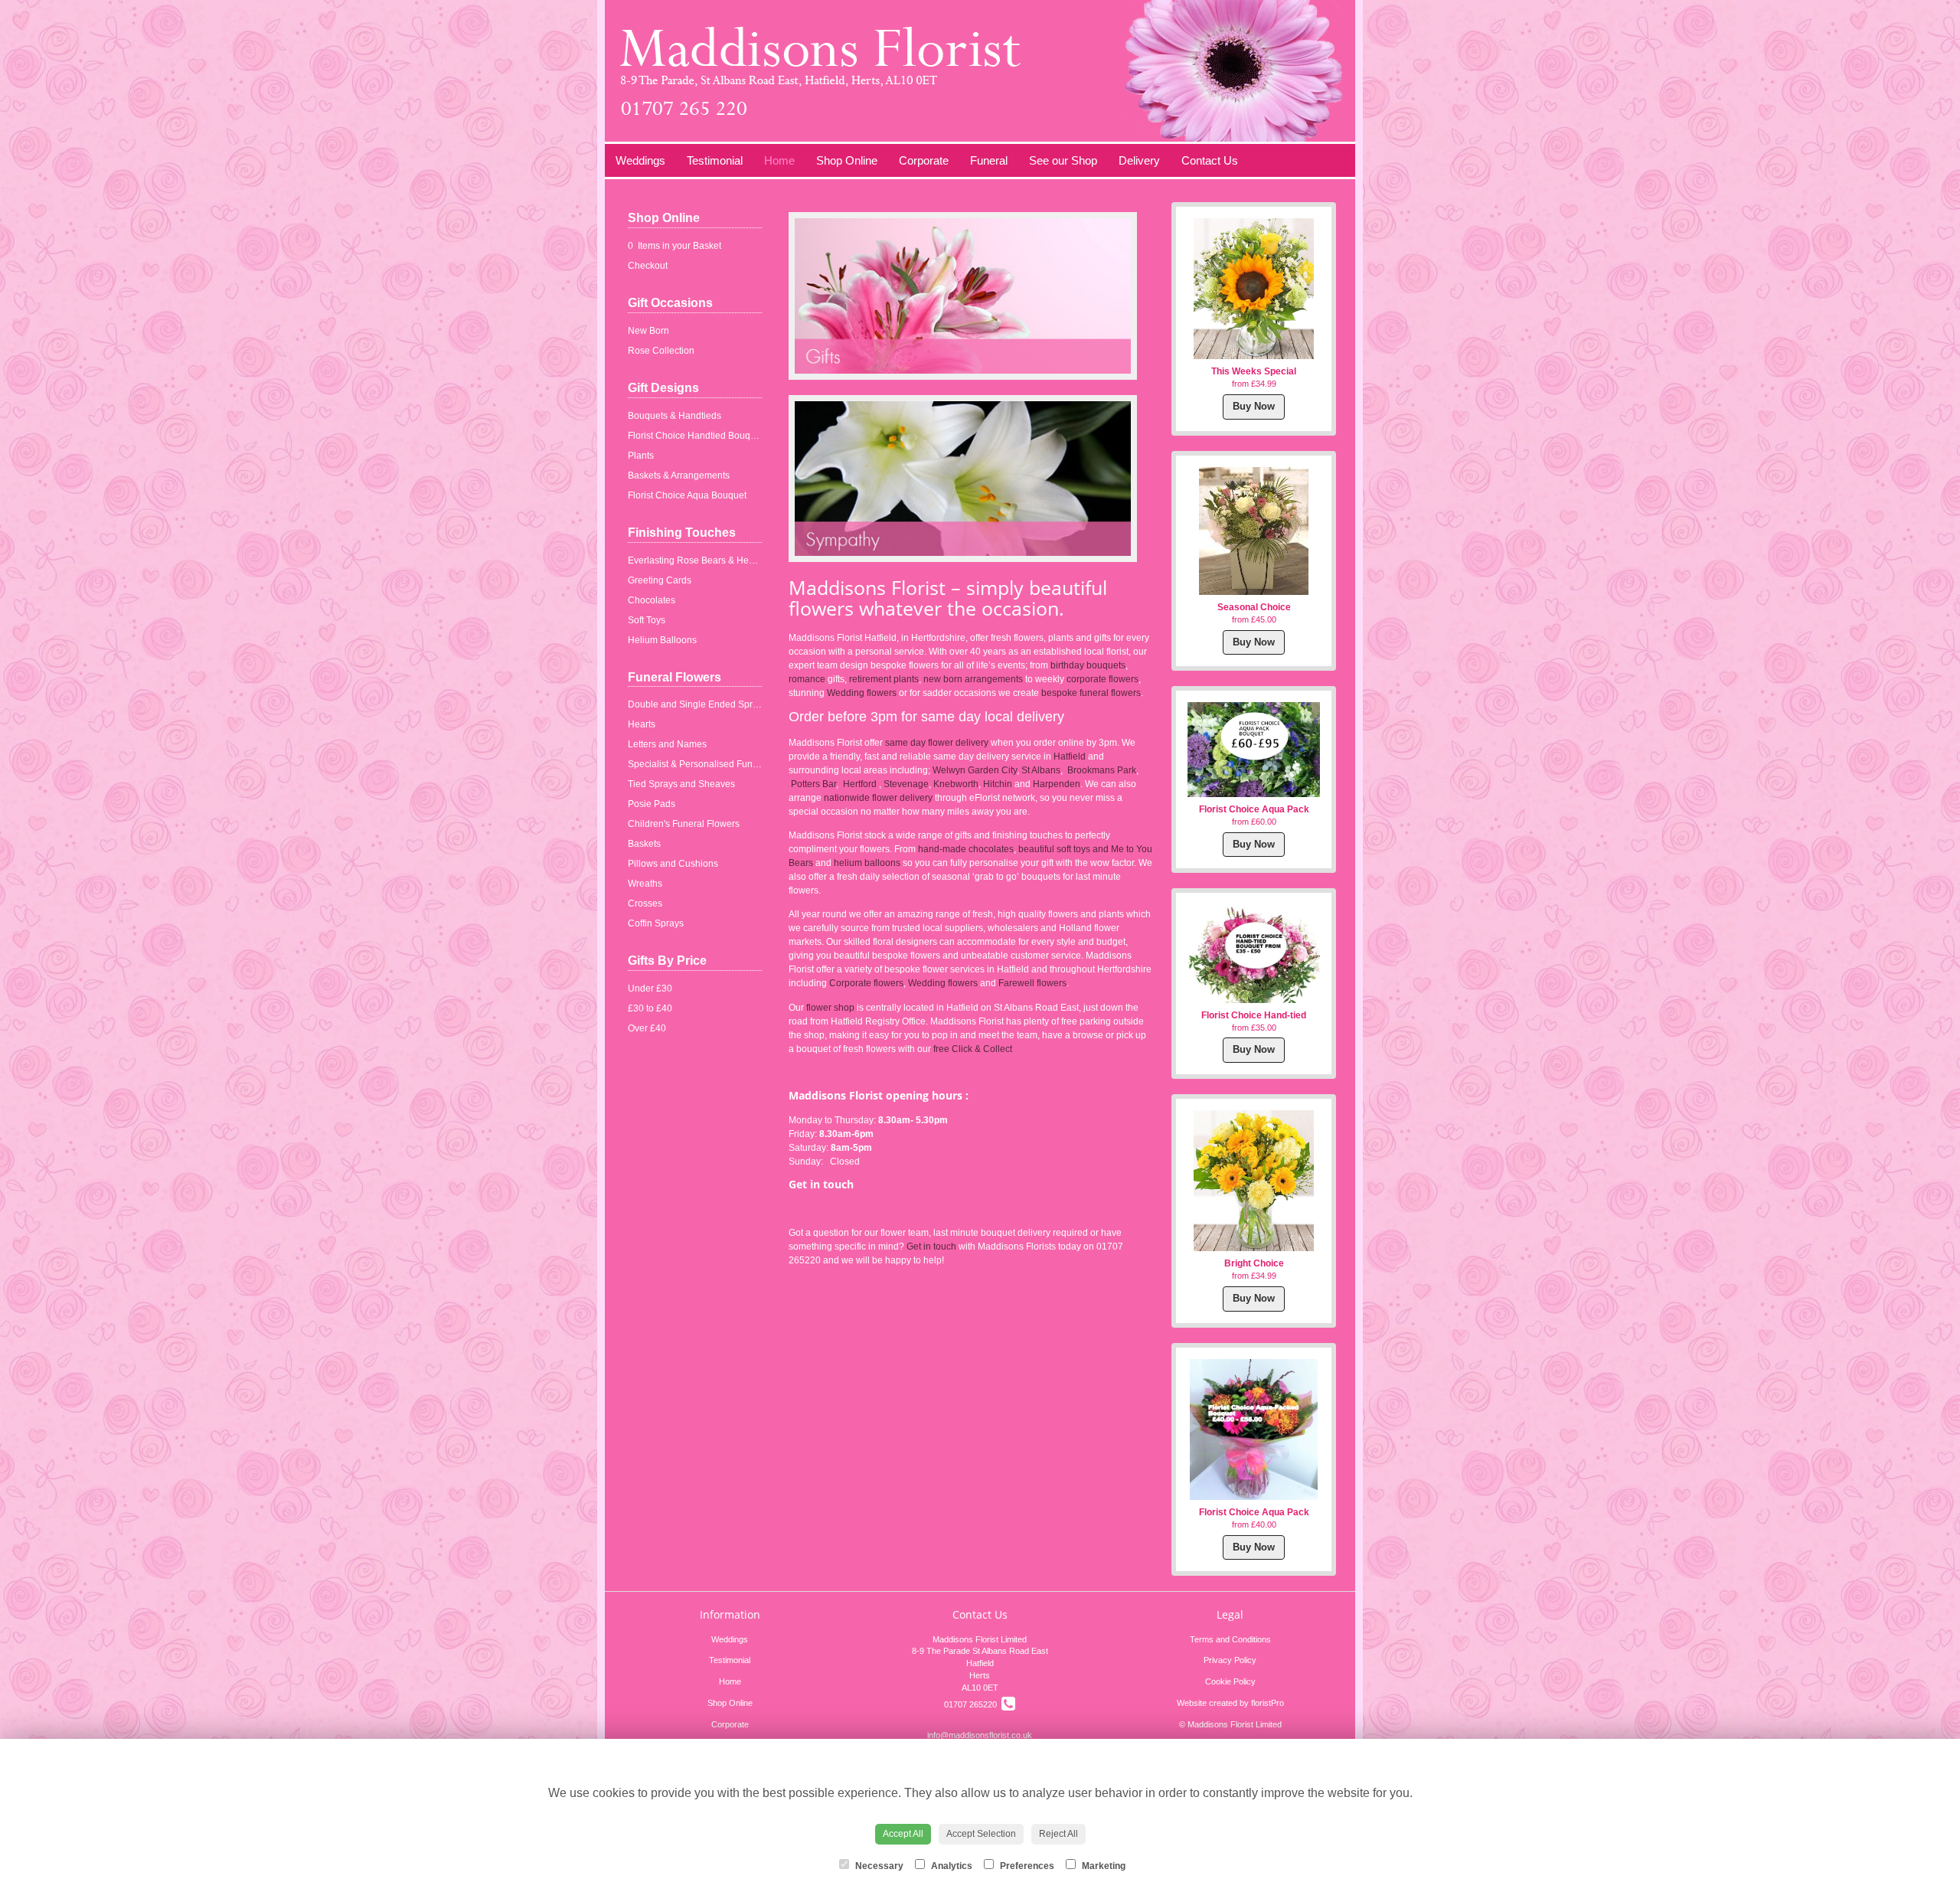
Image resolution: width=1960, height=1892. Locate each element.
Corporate (924, 160)
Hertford (860, 784)
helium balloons (867, 863)
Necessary (878, 1866)
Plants (641, 456)
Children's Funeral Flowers (684, 824)
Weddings (640, 160)
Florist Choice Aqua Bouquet (687, 495)
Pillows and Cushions (673, 864)
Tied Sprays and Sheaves (681, 784)
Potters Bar (813, 784)
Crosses (645, 904)
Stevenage (906, 784)
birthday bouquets (1088, 665)
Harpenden (1057, 784)
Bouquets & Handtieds (675, 416)
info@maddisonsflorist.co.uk (980, 1735)
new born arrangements (973, 679)
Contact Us (1210, 160)
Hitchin (999, 784)
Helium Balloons (662, 640)
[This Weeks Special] (1254, 289)
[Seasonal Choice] (1254, 531)
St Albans (1041, 770)
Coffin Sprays (656, 923)
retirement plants (884, 679)
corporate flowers (1102, 679)
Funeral (989, 160)
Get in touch (931, 1247)
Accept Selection (981, 1834)
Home (779, 160)
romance (807, 679)
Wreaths (645, 884)
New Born (648, 331)
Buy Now (1254, 406)
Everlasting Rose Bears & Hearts (696, 560)
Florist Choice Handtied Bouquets (698, 436)
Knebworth (956, 784)
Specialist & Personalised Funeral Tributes (716, 764)
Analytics (951, 1866)
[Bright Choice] (1254, 1181)
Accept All (903, 1834)
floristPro (1267, 1703)
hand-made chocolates (966, 849)
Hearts (642, 724)
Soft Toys (647, 620)
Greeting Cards (660, 580)
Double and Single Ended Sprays (697, 704)
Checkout (648, 266)
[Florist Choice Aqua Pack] (1254, 749)
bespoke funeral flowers (1091, 693)
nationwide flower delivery (878, 798)
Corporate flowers (866, 983)
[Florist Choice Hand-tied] (1254, 953)
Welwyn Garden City (975, 770)
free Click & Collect (974, 1049)
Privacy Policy (1230, 1660)
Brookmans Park (1102, 770)
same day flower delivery (937, 743)
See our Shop (1063, 160)
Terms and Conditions (1230, 1639)
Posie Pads (652, 804)
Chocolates (652, 600)
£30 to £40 (650, 1008)
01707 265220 (973, 1704)
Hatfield (1071, 756)
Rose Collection (661, 351)
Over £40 (647, 1028)
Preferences (1026, 1866)
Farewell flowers (1032, 983)
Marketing (1102, 1866)
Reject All (1058, 1834)
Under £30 (650, 988)
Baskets (644, 844)
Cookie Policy (1230, 1681)
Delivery (1139, 160)
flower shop (830, 1008)
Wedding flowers (863, 693)
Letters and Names (667, 744)
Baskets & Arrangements (679, 475)
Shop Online (847, 160)
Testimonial (715, 160)
